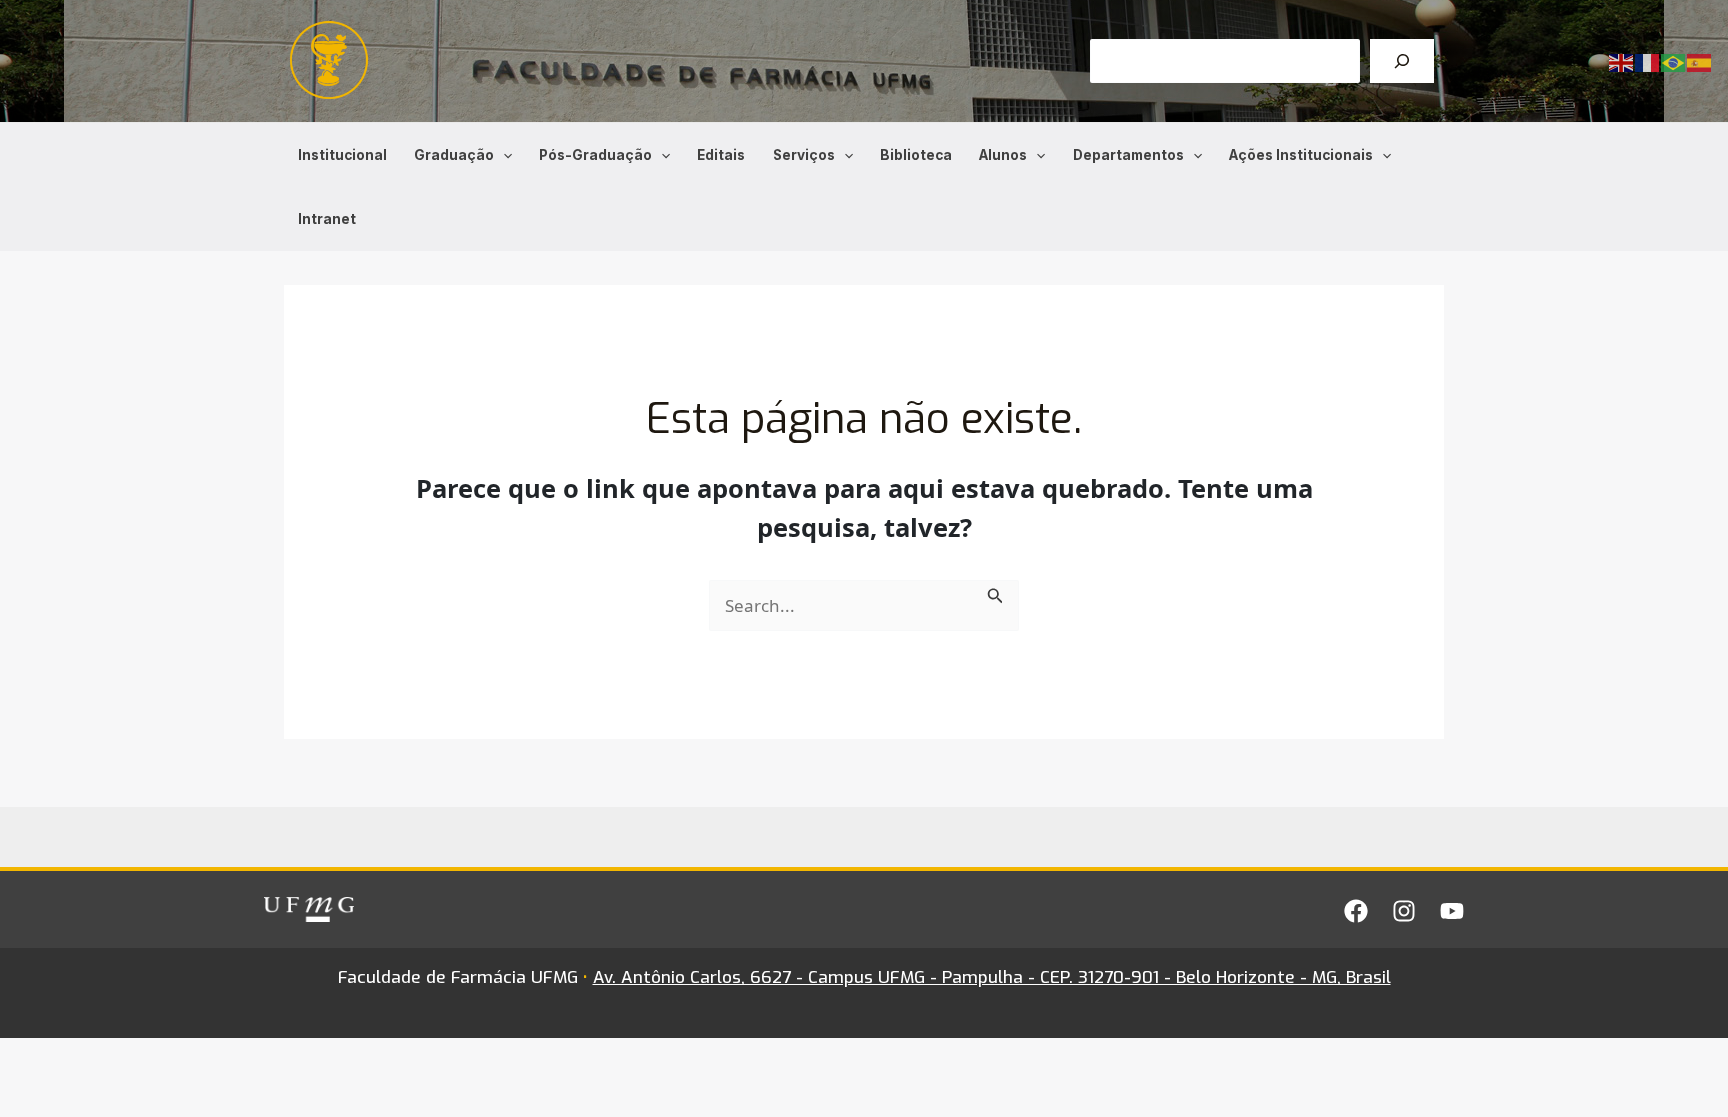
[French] (1648, 61)
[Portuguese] (1674, 61)
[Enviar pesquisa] (995, 593)
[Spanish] (1700, 61)
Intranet (327, 219)
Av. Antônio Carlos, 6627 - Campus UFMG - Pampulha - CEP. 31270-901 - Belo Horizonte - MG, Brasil (992, 977)
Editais (721, 155)
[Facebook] (1356, 911)
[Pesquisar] (1402, 61)
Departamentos (1128, 155)
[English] (1622, 61)
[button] (503, 155)
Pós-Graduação (595, 155)
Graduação (454, 155)
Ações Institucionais (1301, 155)
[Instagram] (1404, 911)
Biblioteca (916, 155)
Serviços (804, 155)
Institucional (342, 155)
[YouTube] (1452, 911)
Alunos (1003, 155)
